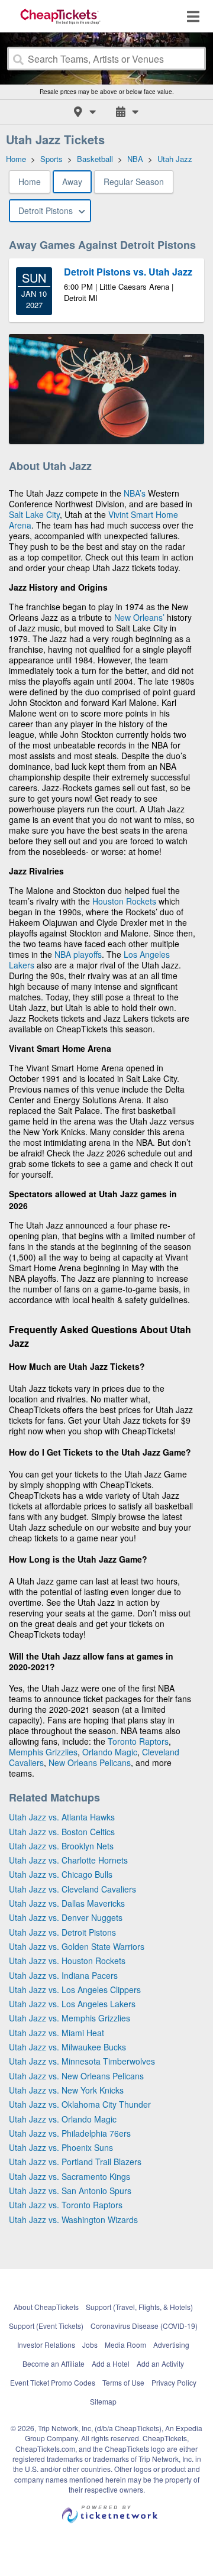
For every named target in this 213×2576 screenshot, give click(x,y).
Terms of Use (123, 2382)
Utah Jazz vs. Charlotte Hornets (68, 1860)
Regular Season (134, 182)
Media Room (125, 2345)
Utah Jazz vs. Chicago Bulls (61, 1874)
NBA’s (135, 493)
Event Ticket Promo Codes (53, 2382)
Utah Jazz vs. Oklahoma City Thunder (80, 2104)
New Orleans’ (139, 617)
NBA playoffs (78, 954)
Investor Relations (46, 2345)
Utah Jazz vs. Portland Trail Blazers (75, 2162)
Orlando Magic (110, 1752)
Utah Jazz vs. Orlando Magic (63, 2119)
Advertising (171, 2345)
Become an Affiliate (54, 2363)
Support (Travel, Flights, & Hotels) (139, 2307)
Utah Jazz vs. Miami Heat (57, 2033)
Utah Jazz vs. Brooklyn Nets (61, 1846)
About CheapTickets (46, 2307)
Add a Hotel (111, 2363)
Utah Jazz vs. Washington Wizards (73, 2219)
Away (72, 182)
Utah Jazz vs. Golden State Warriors (77, 1946)
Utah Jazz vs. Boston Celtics (62, 1832)
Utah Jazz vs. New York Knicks (66, 2090)
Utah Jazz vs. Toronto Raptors (66, 2205)
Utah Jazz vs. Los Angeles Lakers (72, 2004)
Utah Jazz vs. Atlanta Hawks (62, 1817)
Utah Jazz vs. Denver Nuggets (66, 1917)
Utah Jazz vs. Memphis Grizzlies (70, 2018)
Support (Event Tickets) (46, 2326)
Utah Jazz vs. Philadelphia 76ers (70, 2133)
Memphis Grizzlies (43, 1752)
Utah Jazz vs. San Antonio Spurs (70, 2191)
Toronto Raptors (138, 1741)
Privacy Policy (174, 2382)
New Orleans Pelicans (90, 1762)
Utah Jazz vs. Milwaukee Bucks (67, 2047)
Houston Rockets (124, 901)
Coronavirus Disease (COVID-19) (144, 2326)
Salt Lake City (34, 514)
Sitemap (103, 2401)
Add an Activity (160, 2363)
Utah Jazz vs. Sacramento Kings (70, 2176)
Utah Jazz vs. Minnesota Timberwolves (82, 2061)
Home (30, 182)
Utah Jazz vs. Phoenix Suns (61, 2147)
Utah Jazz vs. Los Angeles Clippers (75, 1989)
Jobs (90, 2345)
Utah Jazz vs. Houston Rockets (67, 1961)
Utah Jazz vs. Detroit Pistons (62, 1932)
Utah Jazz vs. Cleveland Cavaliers (72, 1889)
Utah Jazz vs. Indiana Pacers (63, 1975)
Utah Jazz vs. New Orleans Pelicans (76, 2076)
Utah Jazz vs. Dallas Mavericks (67, 1903)
